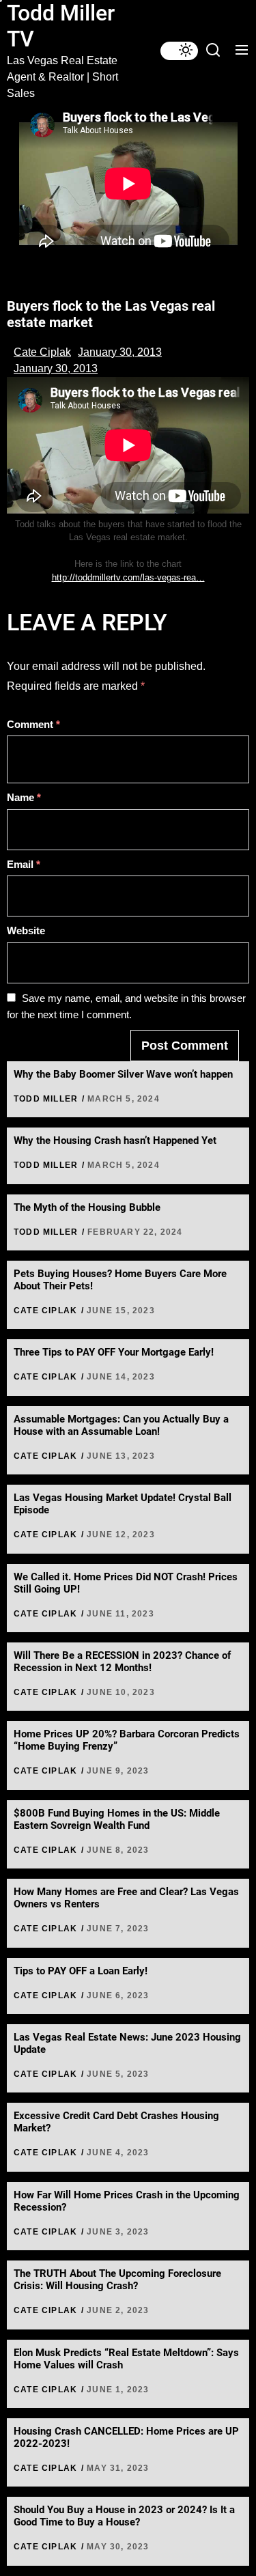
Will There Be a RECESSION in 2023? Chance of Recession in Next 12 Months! (122, 1662)
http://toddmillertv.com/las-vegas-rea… (128, 577)
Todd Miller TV (61, 26)
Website (26, 930)
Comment (33, 724)
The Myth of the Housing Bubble (87, 1207)
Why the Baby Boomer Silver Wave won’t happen (123, 1074)
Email (24, 864)
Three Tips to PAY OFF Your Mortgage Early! (114, 1352)
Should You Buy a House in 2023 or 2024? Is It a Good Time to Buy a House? (124, 2516)
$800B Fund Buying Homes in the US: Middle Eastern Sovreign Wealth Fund (117, 1819)
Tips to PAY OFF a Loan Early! (81, 1971)
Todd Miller (46, 1099)
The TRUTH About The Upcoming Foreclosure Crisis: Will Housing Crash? (117, 2280)
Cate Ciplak (42, 352)
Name (24, 797)
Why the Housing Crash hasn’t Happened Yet (115, 1140)
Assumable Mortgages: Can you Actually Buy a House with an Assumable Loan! (121, 1425)
